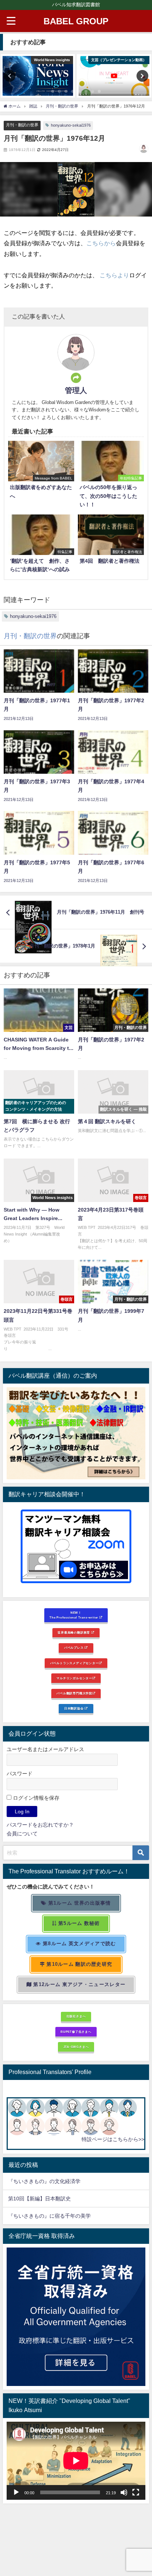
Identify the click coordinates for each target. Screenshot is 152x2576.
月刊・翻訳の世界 (22, 125)
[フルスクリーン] (136, 2492)
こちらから (101, 243)
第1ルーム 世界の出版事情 (79, 1903)
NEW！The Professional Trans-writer (74, 1615)
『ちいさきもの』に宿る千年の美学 (49, 2216)
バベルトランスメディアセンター (75, 1663)
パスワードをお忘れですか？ (40, 1825)
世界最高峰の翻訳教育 (74, 1633)
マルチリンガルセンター (74, 1678)
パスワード (20, 1774)
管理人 (76, 390)
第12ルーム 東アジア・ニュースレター (79, 1984)
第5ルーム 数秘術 (78, 1923)
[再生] (16, 2492)
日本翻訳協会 (75, 1708)
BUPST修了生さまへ (76, 2032)
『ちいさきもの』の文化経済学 (49, 2181)
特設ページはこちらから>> (113, 2139)
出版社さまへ (76, 2016)
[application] (76, 2461)
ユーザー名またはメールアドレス (45, 1749)
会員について (22, 1834)
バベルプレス (75, 1648)
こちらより (114, 275)
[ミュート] (124, 2492)
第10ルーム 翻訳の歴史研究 (79, 1964)
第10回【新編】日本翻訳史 (39, 2199)
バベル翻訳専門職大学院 (74, 1693)
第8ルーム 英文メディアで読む (79, 1944)
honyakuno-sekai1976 (71, 125)
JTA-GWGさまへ (76, 2047)
